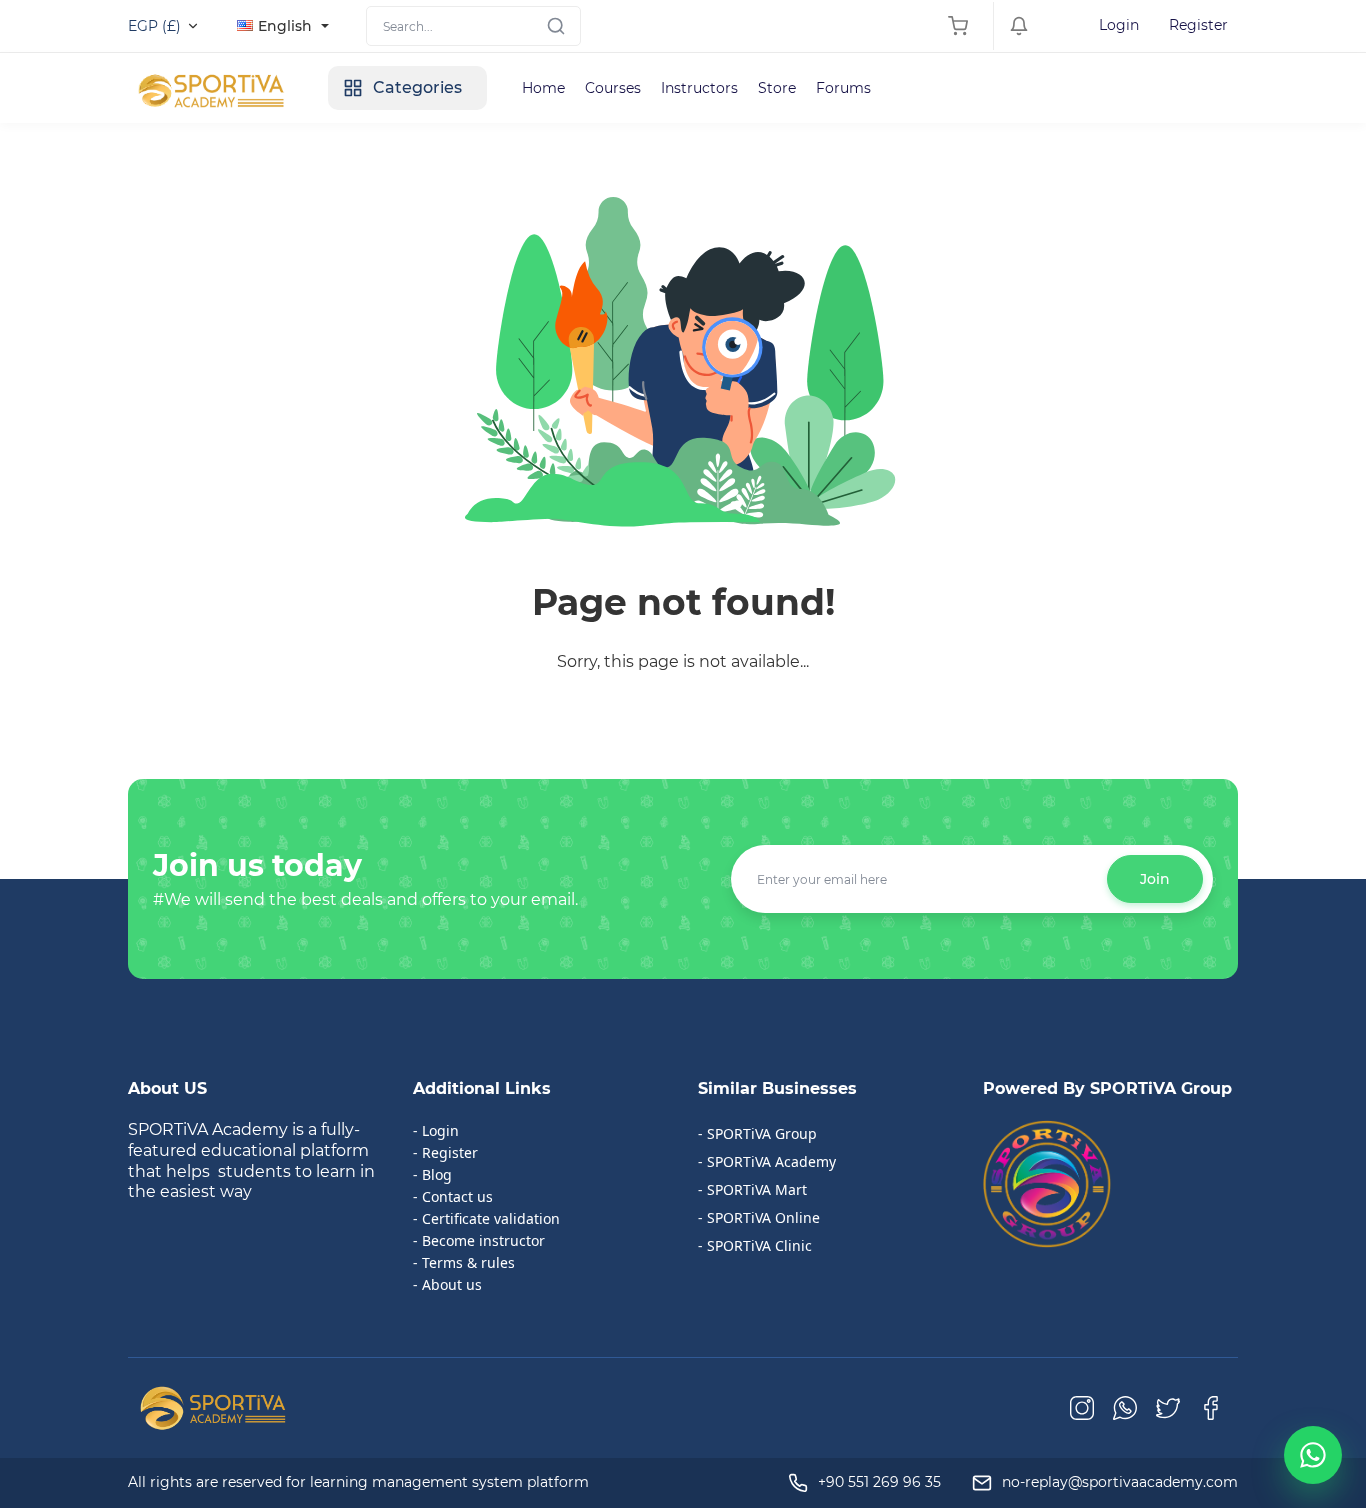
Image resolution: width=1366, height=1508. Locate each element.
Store (777, 88)
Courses (613, 88)
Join (1155, 879)
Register (1198, 25)
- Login (436, 1130)
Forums (843, 88)
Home (543, 88)
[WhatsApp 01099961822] (1313, 1455)
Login (1119, 25)
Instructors (699, 88)
